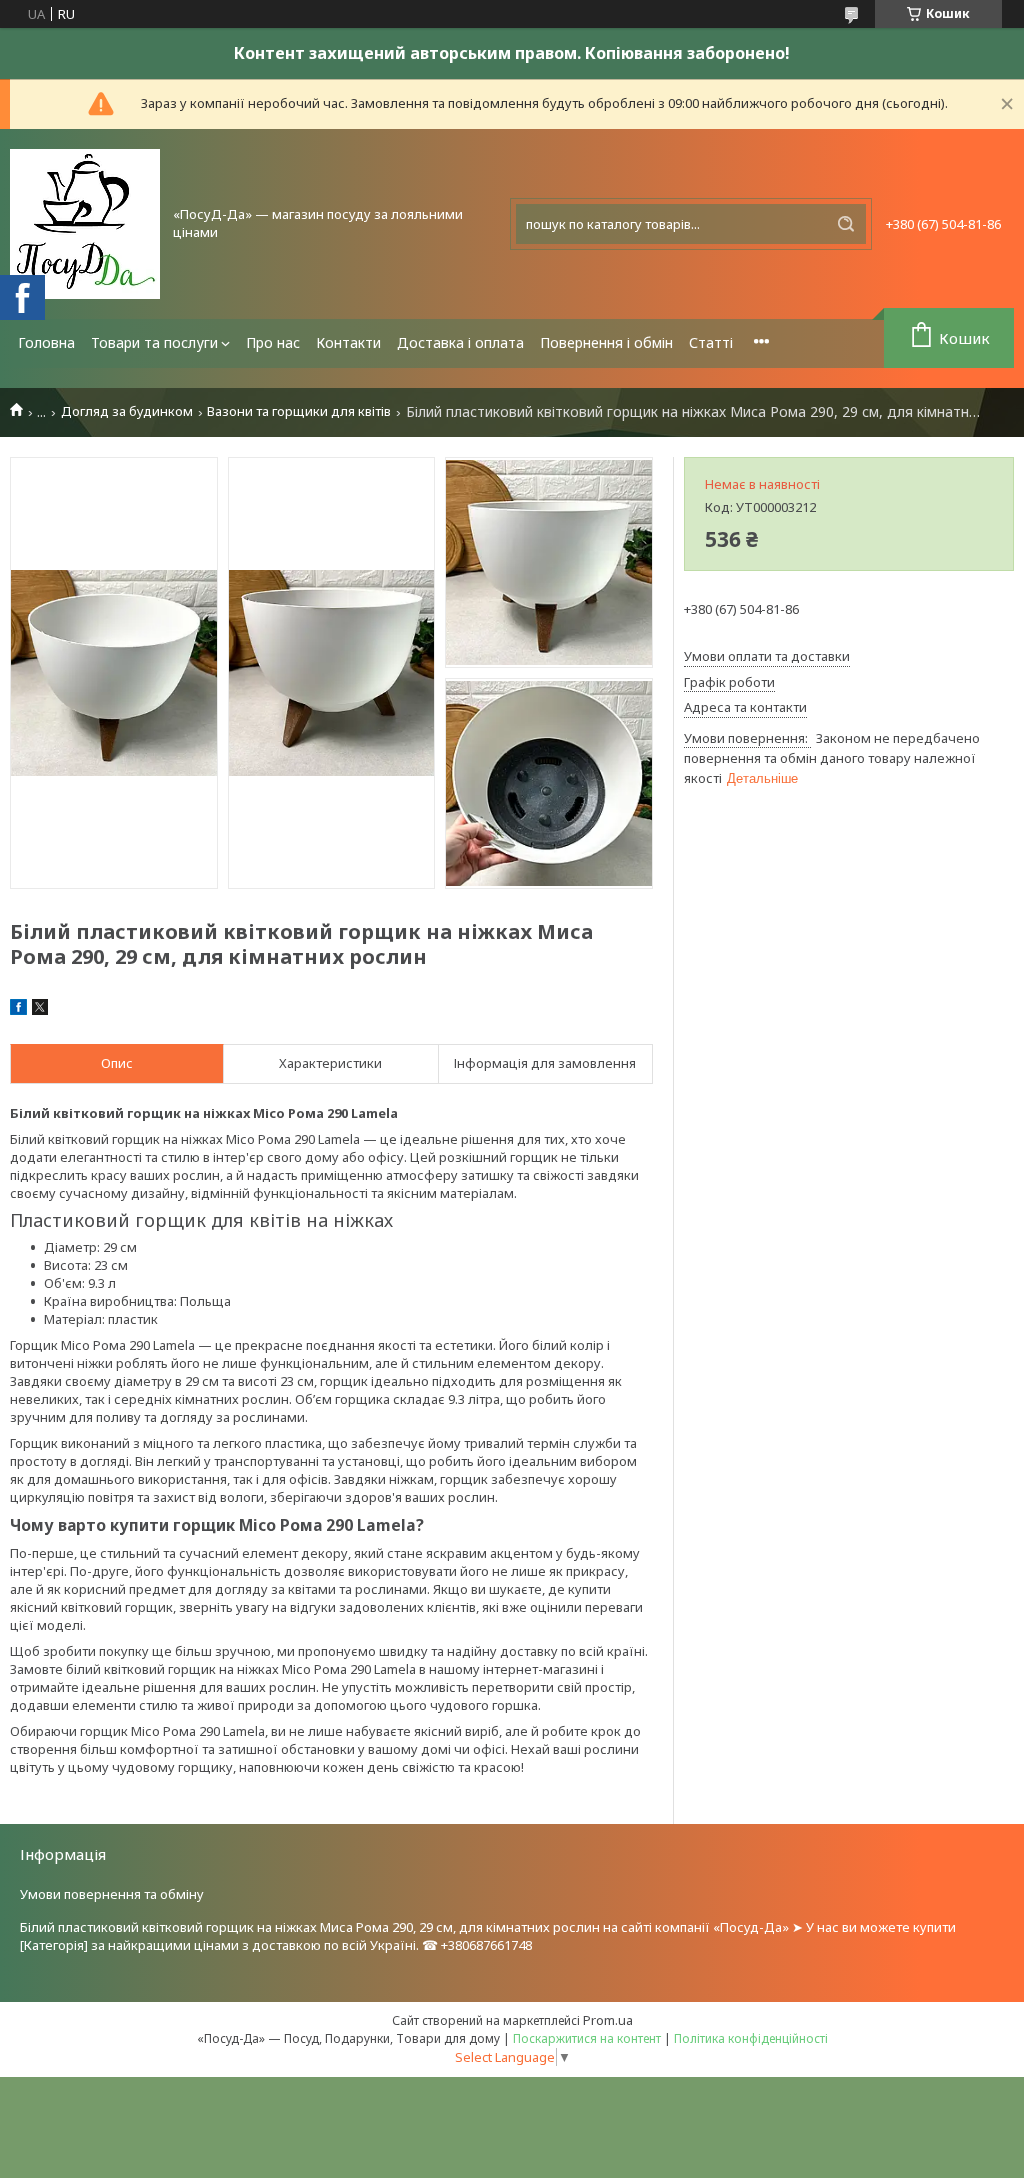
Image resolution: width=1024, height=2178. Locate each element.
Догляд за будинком (127, 411)
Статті (711, 342)
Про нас (273, 342)
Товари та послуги (154, 342)
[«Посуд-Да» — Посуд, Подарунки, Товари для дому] (85, 224)
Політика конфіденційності (751, 2038)
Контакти (348, 342)
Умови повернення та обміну (112, 1894)
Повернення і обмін (606, 342)
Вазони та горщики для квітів (299, 411)
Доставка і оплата (460, 342)
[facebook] (18, 1010)
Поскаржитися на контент (587, 2038)
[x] (40, 1010)
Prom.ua (608, 2020)
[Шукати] (846, 224)
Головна (46, 342)
